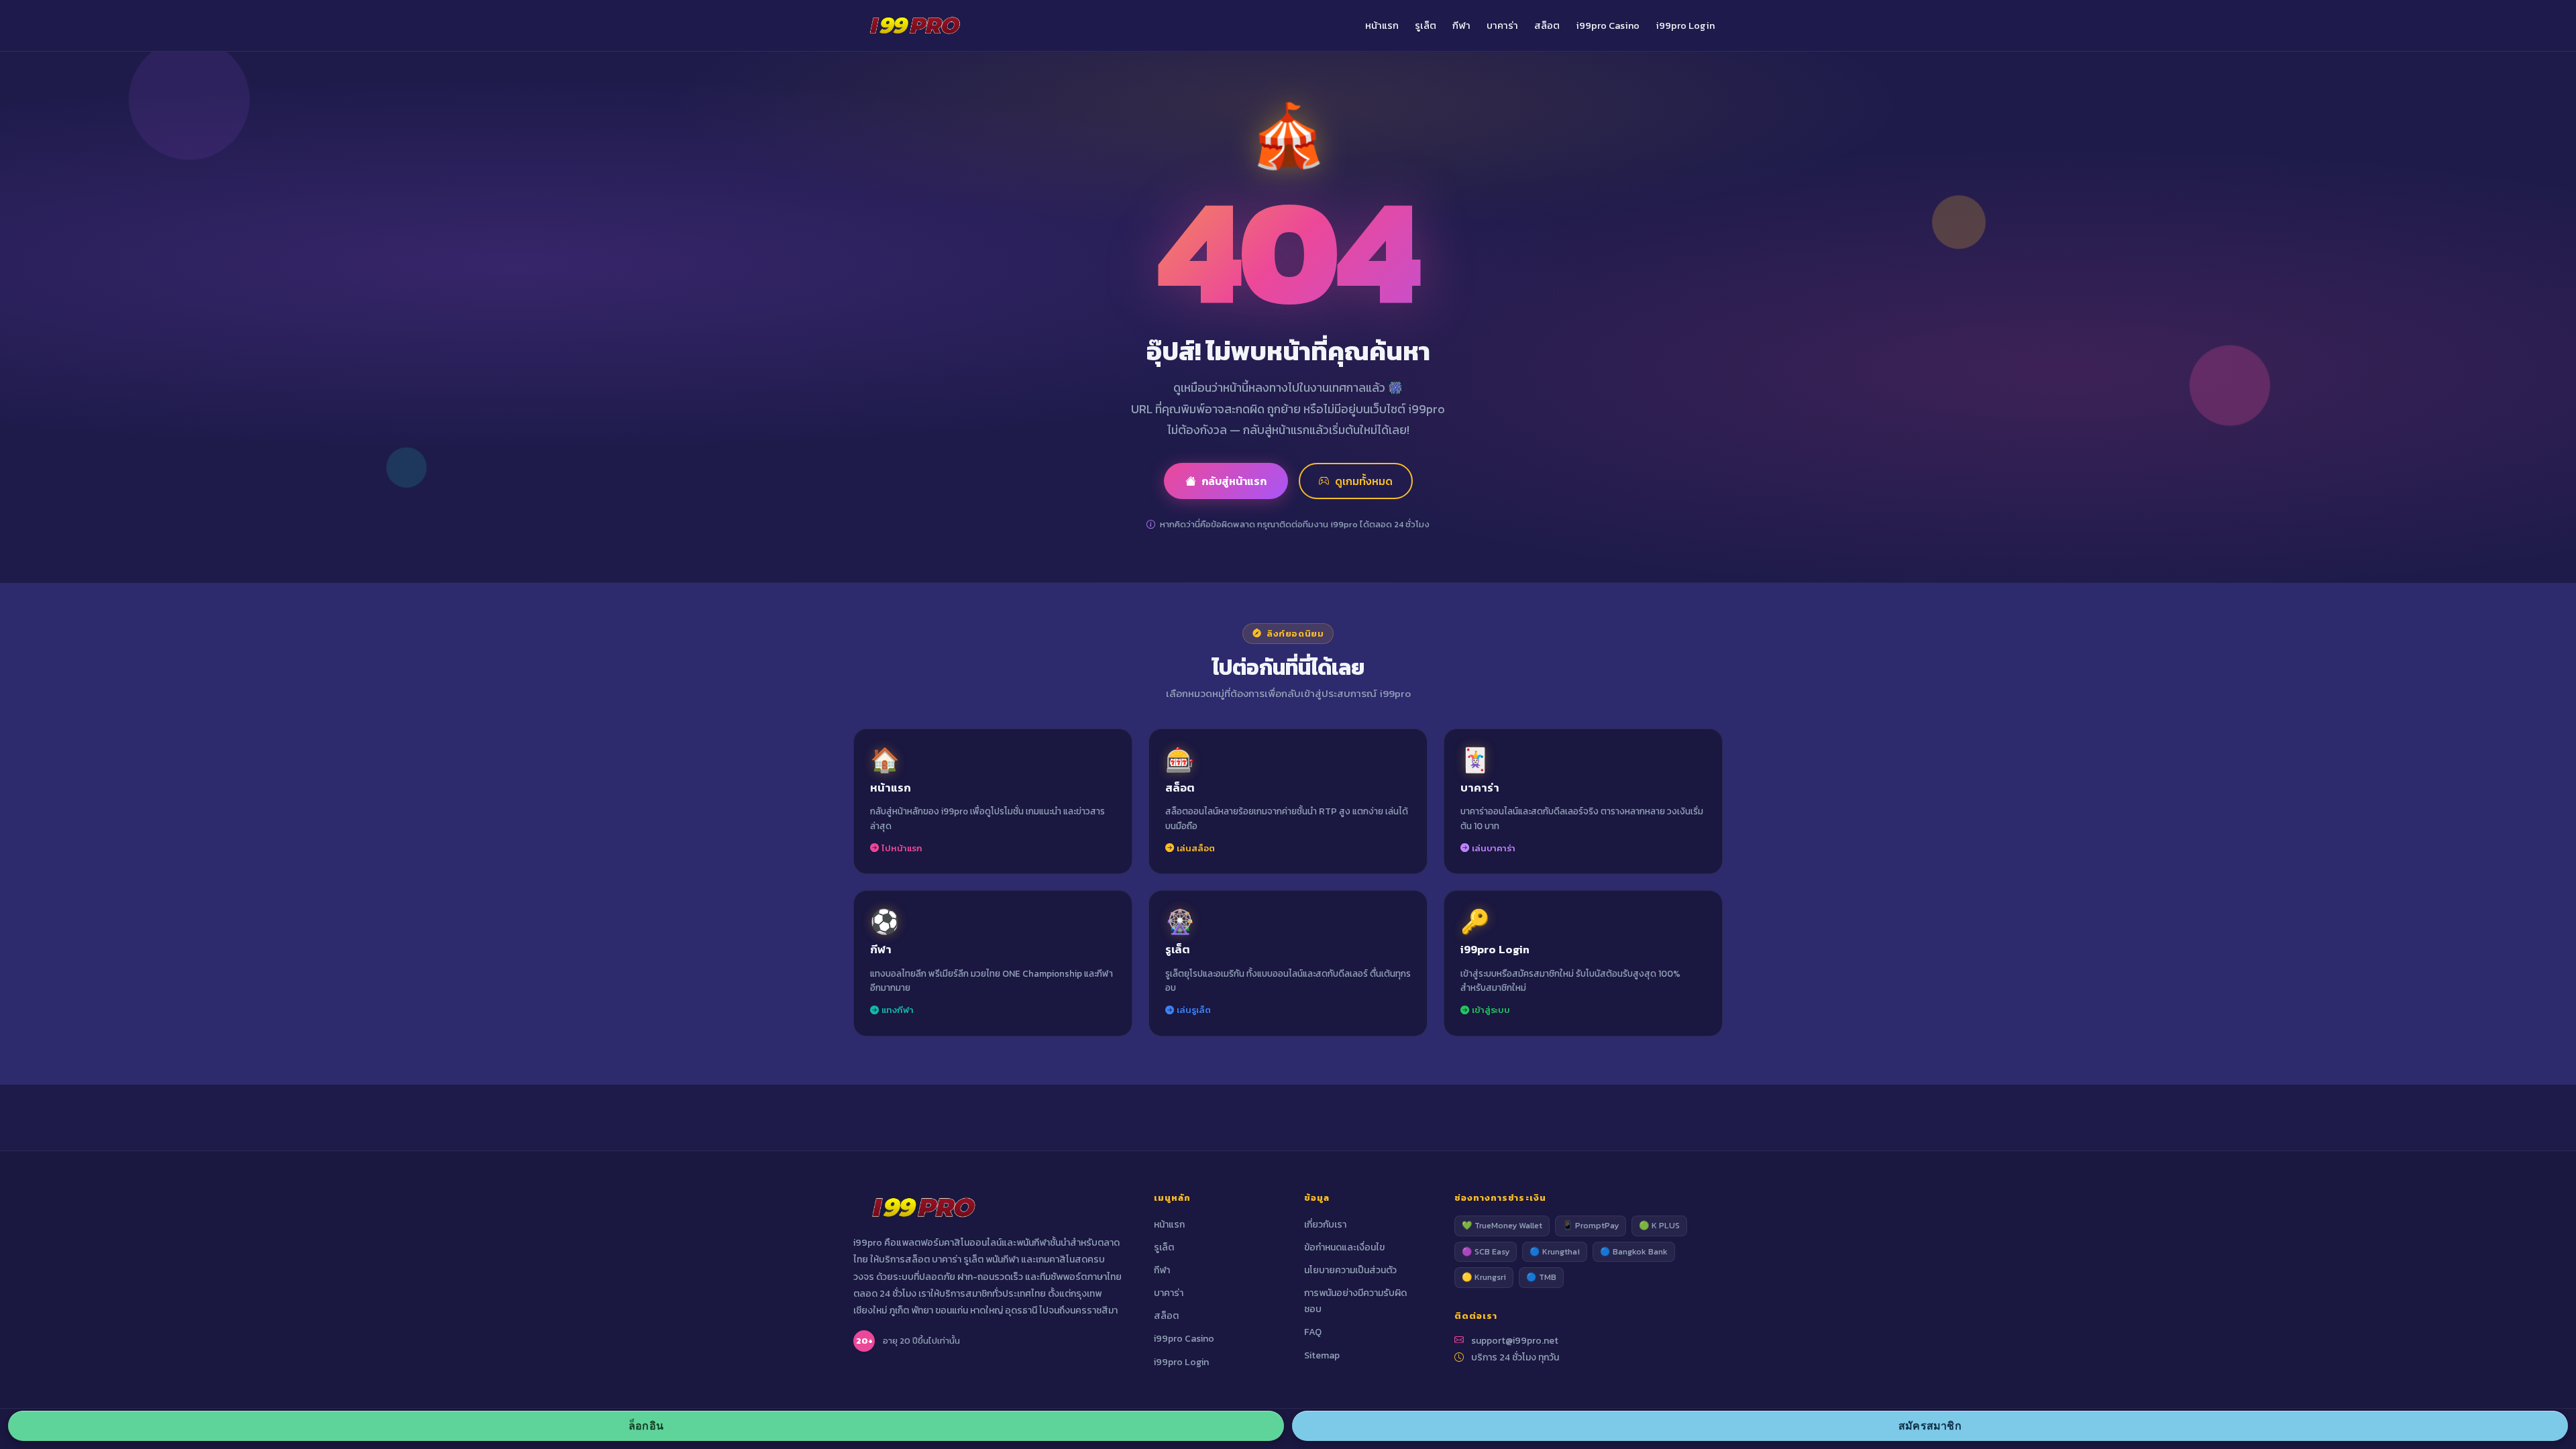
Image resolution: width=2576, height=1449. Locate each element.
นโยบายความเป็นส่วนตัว (1350, 1270)
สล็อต (1547, 25)
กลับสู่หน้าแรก (1234, 481)
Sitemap (1322, 1355)
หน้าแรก (1382, 25)
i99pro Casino (1608, 25)
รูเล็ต (1426, 25)
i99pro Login (1685, 25)
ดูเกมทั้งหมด (1364, 481)
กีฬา (1461, 25)
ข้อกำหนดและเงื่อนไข (1344, 1247)
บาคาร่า (1502, 25)
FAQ (1313, 1332)
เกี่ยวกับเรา (1325, 1225)
